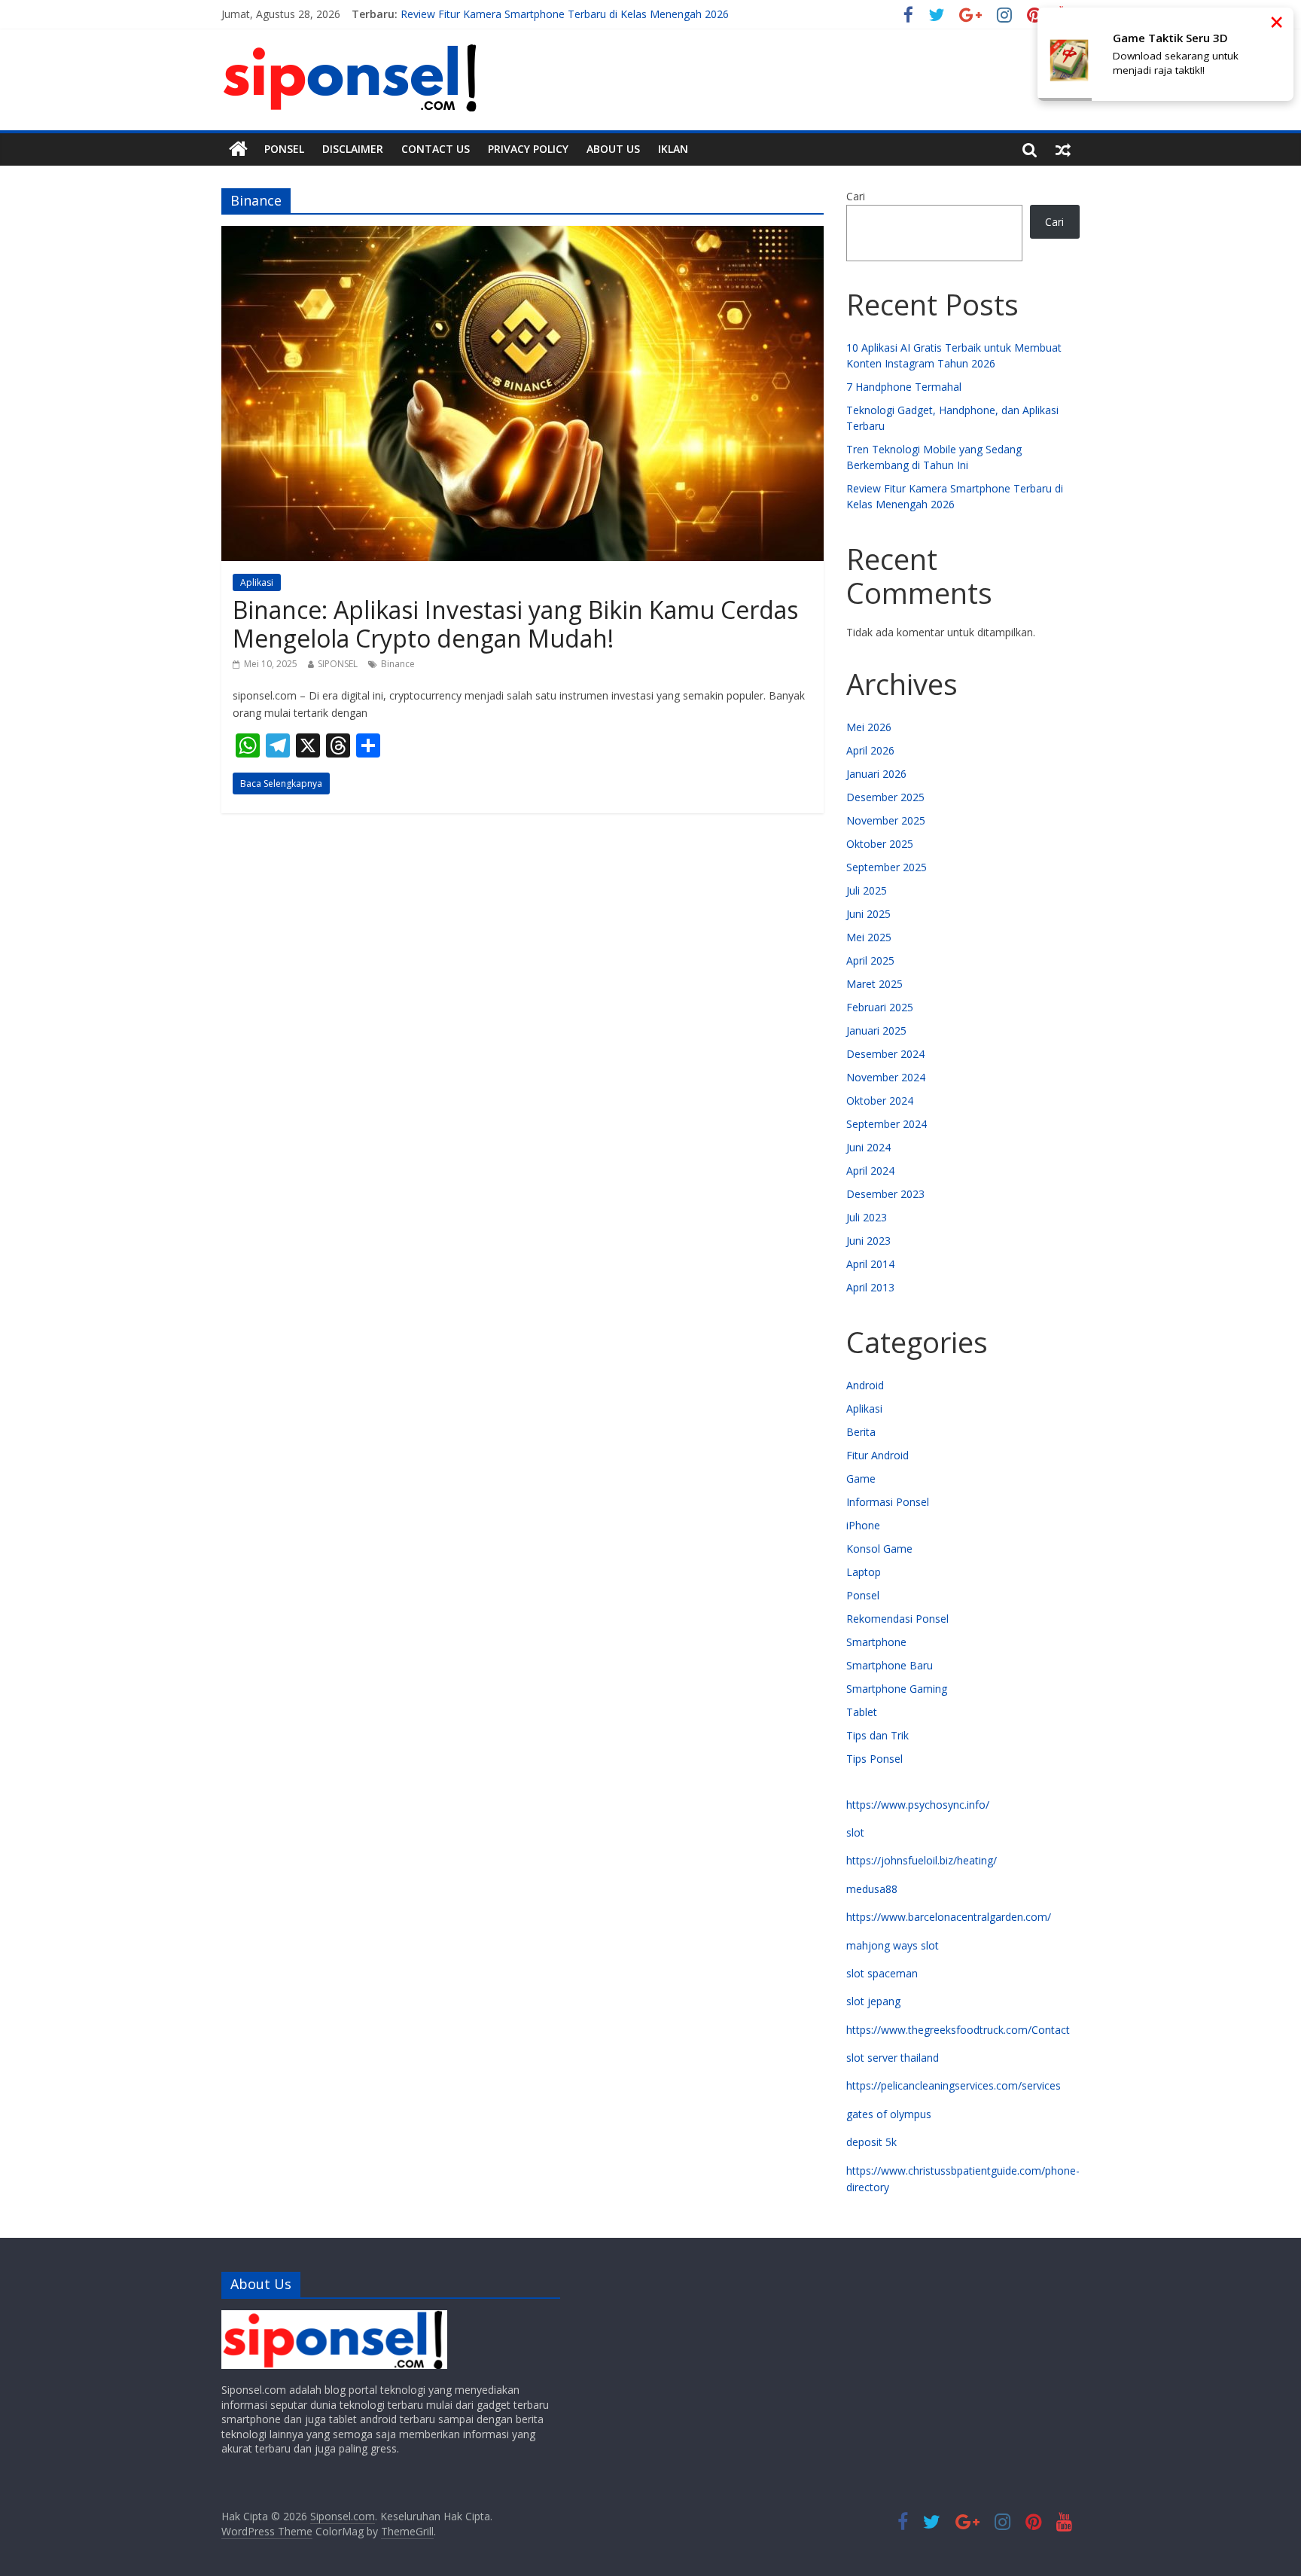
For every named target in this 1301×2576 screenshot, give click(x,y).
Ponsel (284, 149)
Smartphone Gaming (897, 1689)
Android (865, 1385)
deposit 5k (871, 2142)
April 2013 (870, 1287)
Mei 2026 (869, 727)
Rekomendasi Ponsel (897, 1619)
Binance (398, 664)
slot (855, 1832)
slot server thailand (893, 2058)
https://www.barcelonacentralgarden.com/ (949, 1917)
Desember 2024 (885, 1054)
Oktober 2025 (880, 844)
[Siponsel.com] (238, 149)
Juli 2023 (867, 1217)
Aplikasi (257, 582)
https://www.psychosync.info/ (918, 1805)
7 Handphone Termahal (904, 387)
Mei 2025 (869, 937)
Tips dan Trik (877, 1735)
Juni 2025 (868, 914)
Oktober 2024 (880, 1101)
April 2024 (870, 1171)
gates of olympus (889, 2114)
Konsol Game (879, 1549)
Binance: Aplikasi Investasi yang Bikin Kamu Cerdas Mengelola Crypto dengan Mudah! (515, 624)
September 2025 (887, 867)
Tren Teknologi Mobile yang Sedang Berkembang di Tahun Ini (551, 14)
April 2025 (870, 960)
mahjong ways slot (893, 1945)
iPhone (863, 1525)
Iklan (673, 149)
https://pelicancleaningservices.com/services (954, 2085)
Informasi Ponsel (888, 1502)
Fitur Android (877, 1455)
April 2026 (870, 750)
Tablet (862, 1712)
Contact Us (436, 149)
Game (861, 1479)
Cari (856, 196)
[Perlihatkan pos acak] (1063, 149)
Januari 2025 (876, 1030)
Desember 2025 (885, 797)
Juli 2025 (867, 890)
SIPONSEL (338, 664)
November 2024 (886, 1077)
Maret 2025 (874, 984)
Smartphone (876, 1642)
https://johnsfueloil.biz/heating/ (922, 1860)
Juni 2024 (868, 1147)
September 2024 (887, 1124)
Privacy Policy (528, 149)
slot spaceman (882, 1973)
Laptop (864, 1572)
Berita (861, 1432)
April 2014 (870, 1264)
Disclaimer (353, 149)
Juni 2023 (868, 1241)
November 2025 (886, 820)
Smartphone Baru (890, 1665)
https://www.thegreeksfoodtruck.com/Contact (958, 2030)
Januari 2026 (876, 774)
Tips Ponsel (874, 1759)
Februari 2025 (880, 1007)
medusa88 (872, 1889)
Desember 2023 (885, 1194)
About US (613, 149)
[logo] (334, 2317)
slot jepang (873, 2001)
